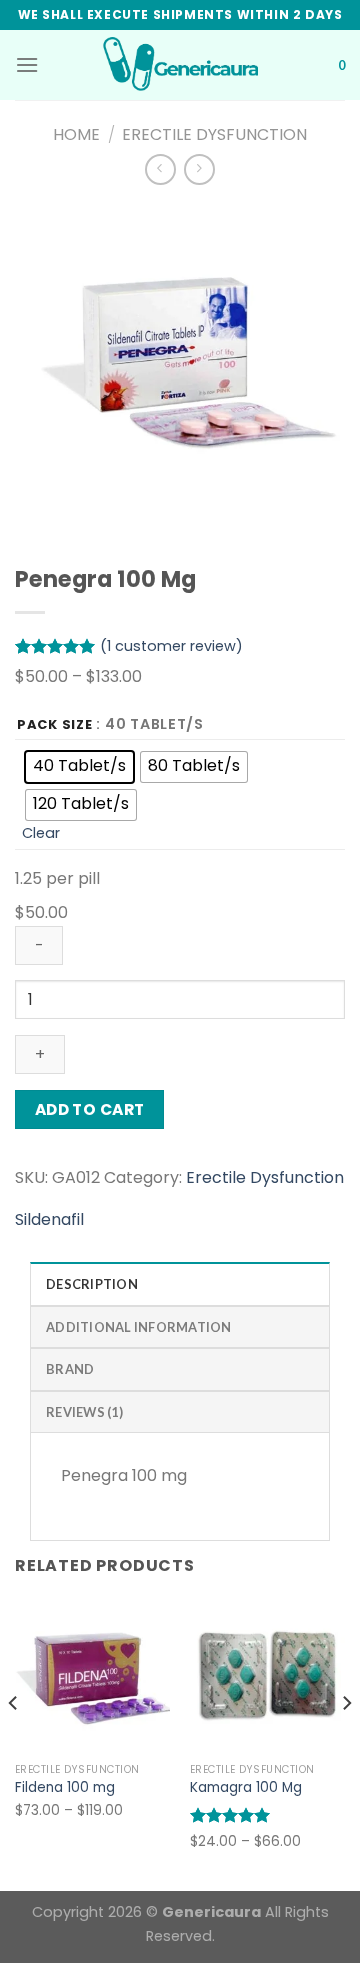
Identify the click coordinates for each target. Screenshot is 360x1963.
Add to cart (90, 1109)
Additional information (139, 1327)
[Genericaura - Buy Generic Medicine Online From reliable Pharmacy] (180, 65)
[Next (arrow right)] (309, 982)
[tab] (180, 1283)
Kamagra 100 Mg (246, 1788)
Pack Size (54, 725)
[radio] (79, 767)
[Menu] (27, 64)
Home (76, 134)
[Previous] (14, 1743)
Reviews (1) (84, 1412)
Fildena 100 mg (65, 1788)
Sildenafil (49, 1219)
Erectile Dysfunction (214, 134)
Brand (70, 1369)
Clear (41, 833)
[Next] (346, 1743)
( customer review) (171, 646)
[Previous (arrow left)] (35, 982)
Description (92, 1284)
